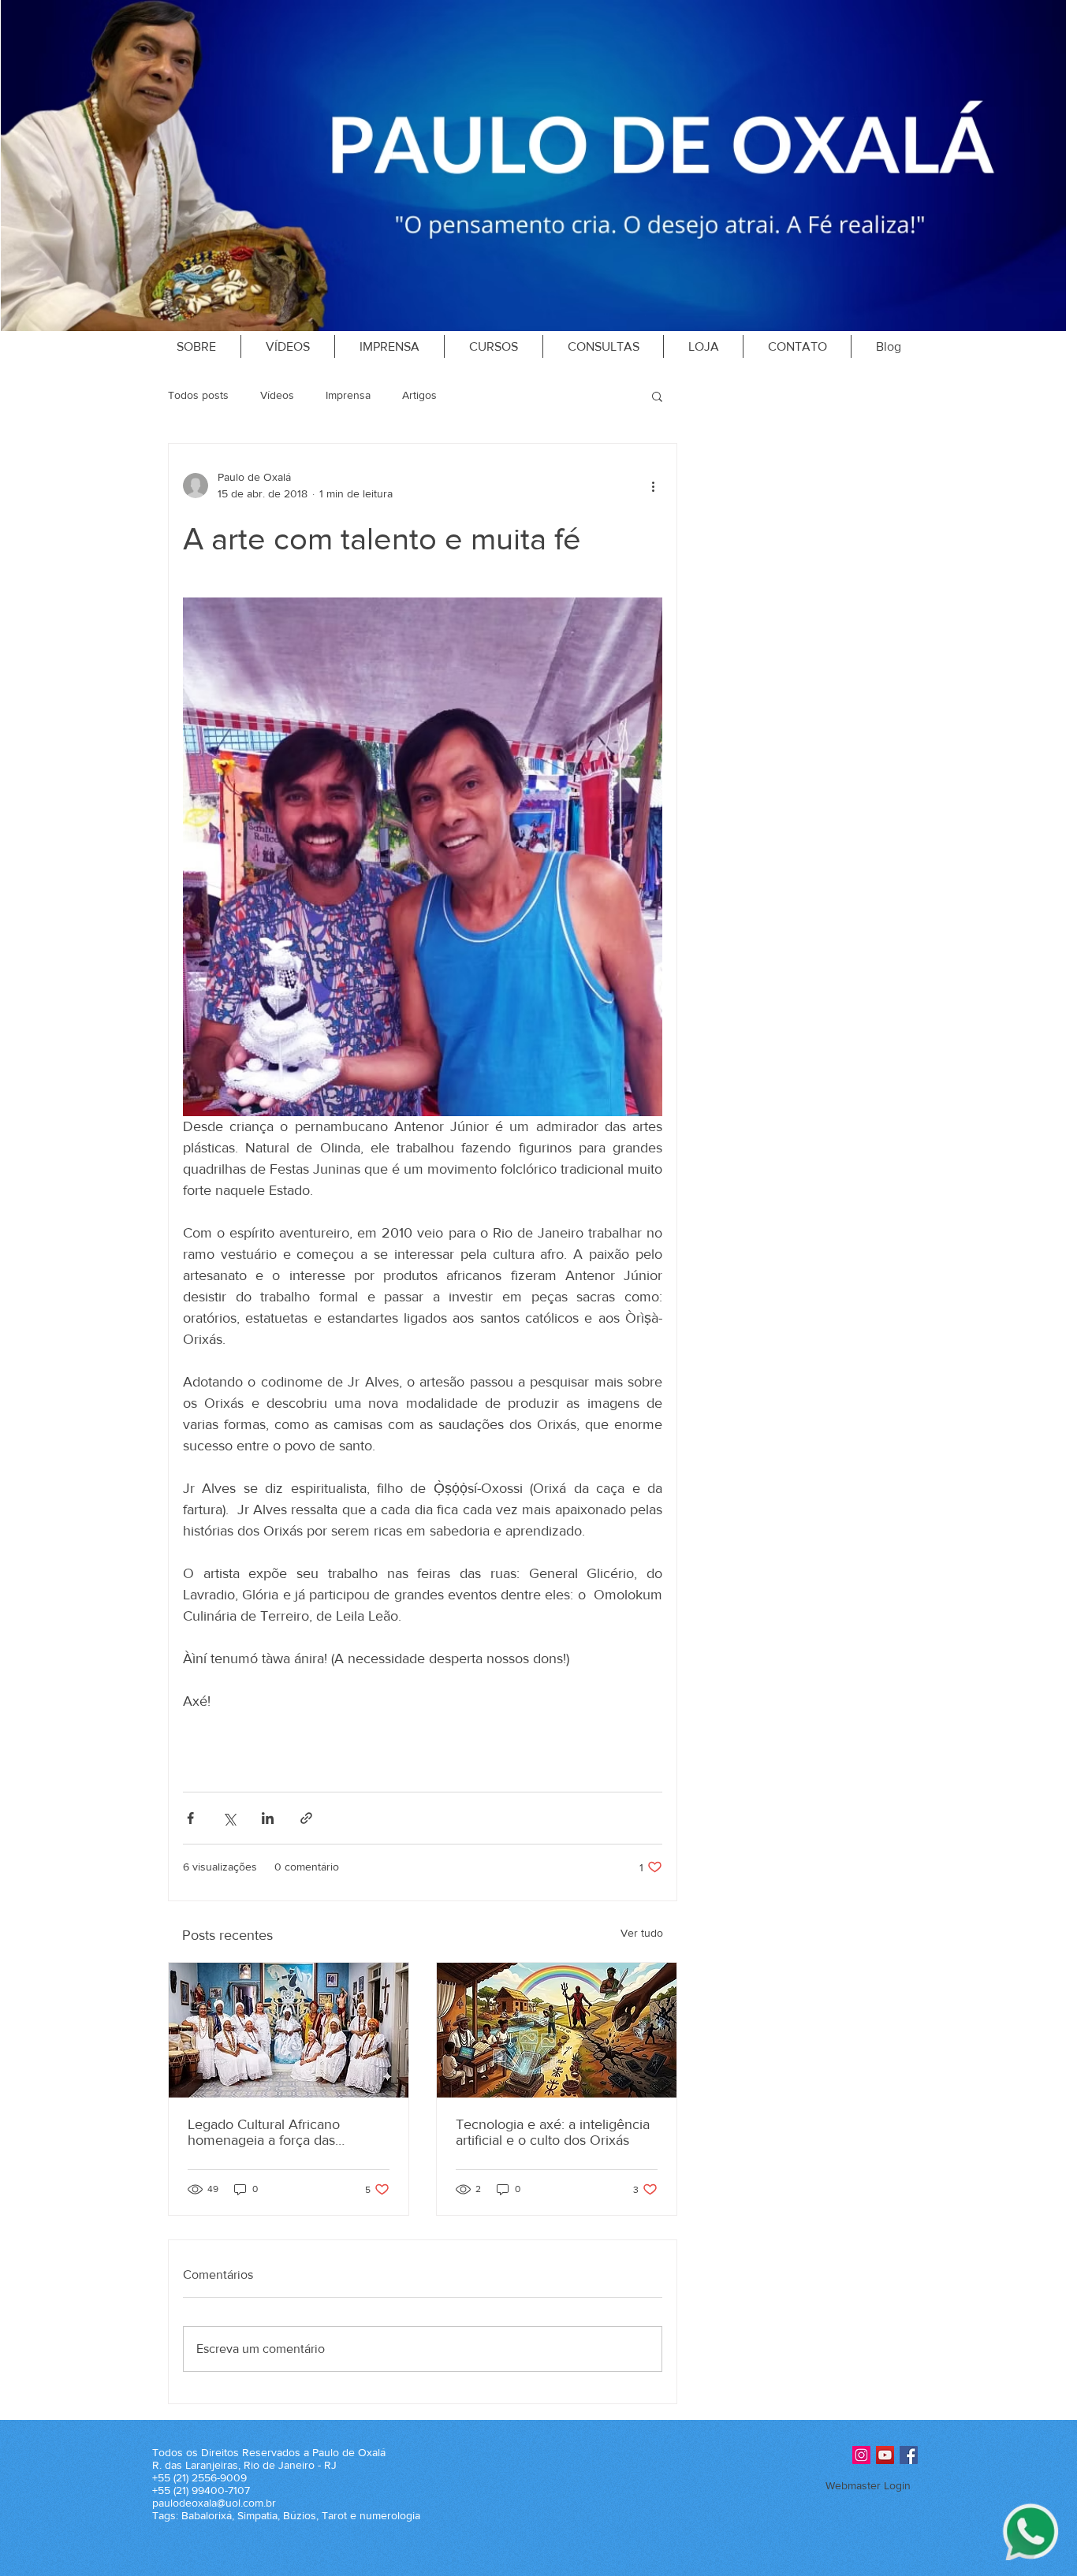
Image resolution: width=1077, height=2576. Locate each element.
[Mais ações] (653, 486)
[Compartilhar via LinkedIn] (268, 1818)
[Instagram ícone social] (861, 2455)
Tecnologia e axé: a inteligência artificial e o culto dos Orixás (553, 2132)
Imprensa (348, 395)
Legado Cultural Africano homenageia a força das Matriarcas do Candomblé (266, 2132)
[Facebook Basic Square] (909, 2455)
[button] (657, 396)
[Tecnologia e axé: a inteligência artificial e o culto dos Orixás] (557, 2030)
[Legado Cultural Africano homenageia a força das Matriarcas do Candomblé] (289, 2030)
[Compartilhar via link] (306, 1818)
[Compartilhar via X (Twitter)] (229, 1818)
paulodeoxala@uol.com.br (214, 2503)
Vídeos (277, 395)
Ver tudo (642, 1933)
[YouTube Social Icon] (885, 2455)
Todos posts (198, 395)
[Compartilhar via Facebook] (190, 1818)
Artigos (419, 395)
